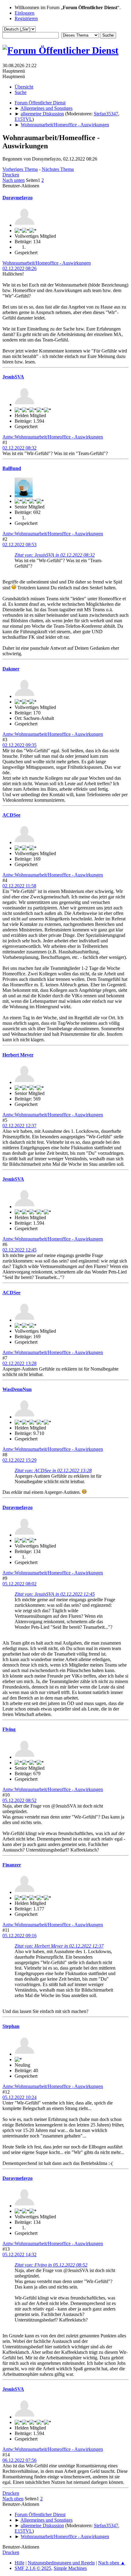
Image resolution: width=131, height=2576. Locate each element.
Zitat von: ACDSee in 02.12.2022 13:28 (53, 1470)
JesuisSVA (13, 377)
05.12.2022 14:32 (19, 2254)
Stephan (11, 2026)
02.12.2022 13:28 (19, 1363)
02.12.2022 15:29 (19, 1460)
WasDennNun (17, 1389)
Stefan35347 (106, 114)
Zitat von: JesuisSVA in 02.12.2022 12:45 (55, 1594)
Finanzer (12, 1865)
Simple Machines (70, 2568)
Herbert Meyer (18, 1055)
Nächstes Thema (58, 169)
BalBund (12, 468)
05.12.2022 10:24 (19, 2097)
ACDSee (11, 815)
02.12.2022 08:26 (19, 268)
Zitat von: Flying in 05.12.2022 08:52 (51, 2265)
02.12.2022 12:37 (19, 1126)
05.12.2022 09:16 (19, 1936)
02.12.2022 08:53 (19, 545)
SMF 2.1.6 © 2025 (33, 2568)
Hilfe (19, 2563)
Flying (9, 1729)
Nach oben (13, 2499)
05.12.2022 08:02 (19, 1584)
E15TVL (23, 119)
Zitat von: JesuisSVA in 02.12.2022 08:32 (55, 555)
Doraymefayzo (18, 198)
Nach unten (14, 180)
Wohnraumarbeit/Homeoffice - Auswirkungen (47, 263)
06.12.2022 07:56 (19, 2460)
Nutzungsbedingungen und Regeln (61, 2563)
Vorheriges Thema (20, 169)
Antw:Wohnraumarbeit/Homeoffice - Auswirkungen (53, 437)
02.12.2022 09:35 (19, 745)
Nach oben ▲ (112, 2563)
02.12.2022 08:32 (19, 448)
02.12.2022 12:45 (19, 1250)
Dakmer (11, 669)
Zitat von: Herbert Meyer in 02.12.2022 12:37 (59, 1946)
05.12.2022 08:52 (19, 1800)
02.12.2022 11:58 (19, 886)
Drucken (11, 175)
